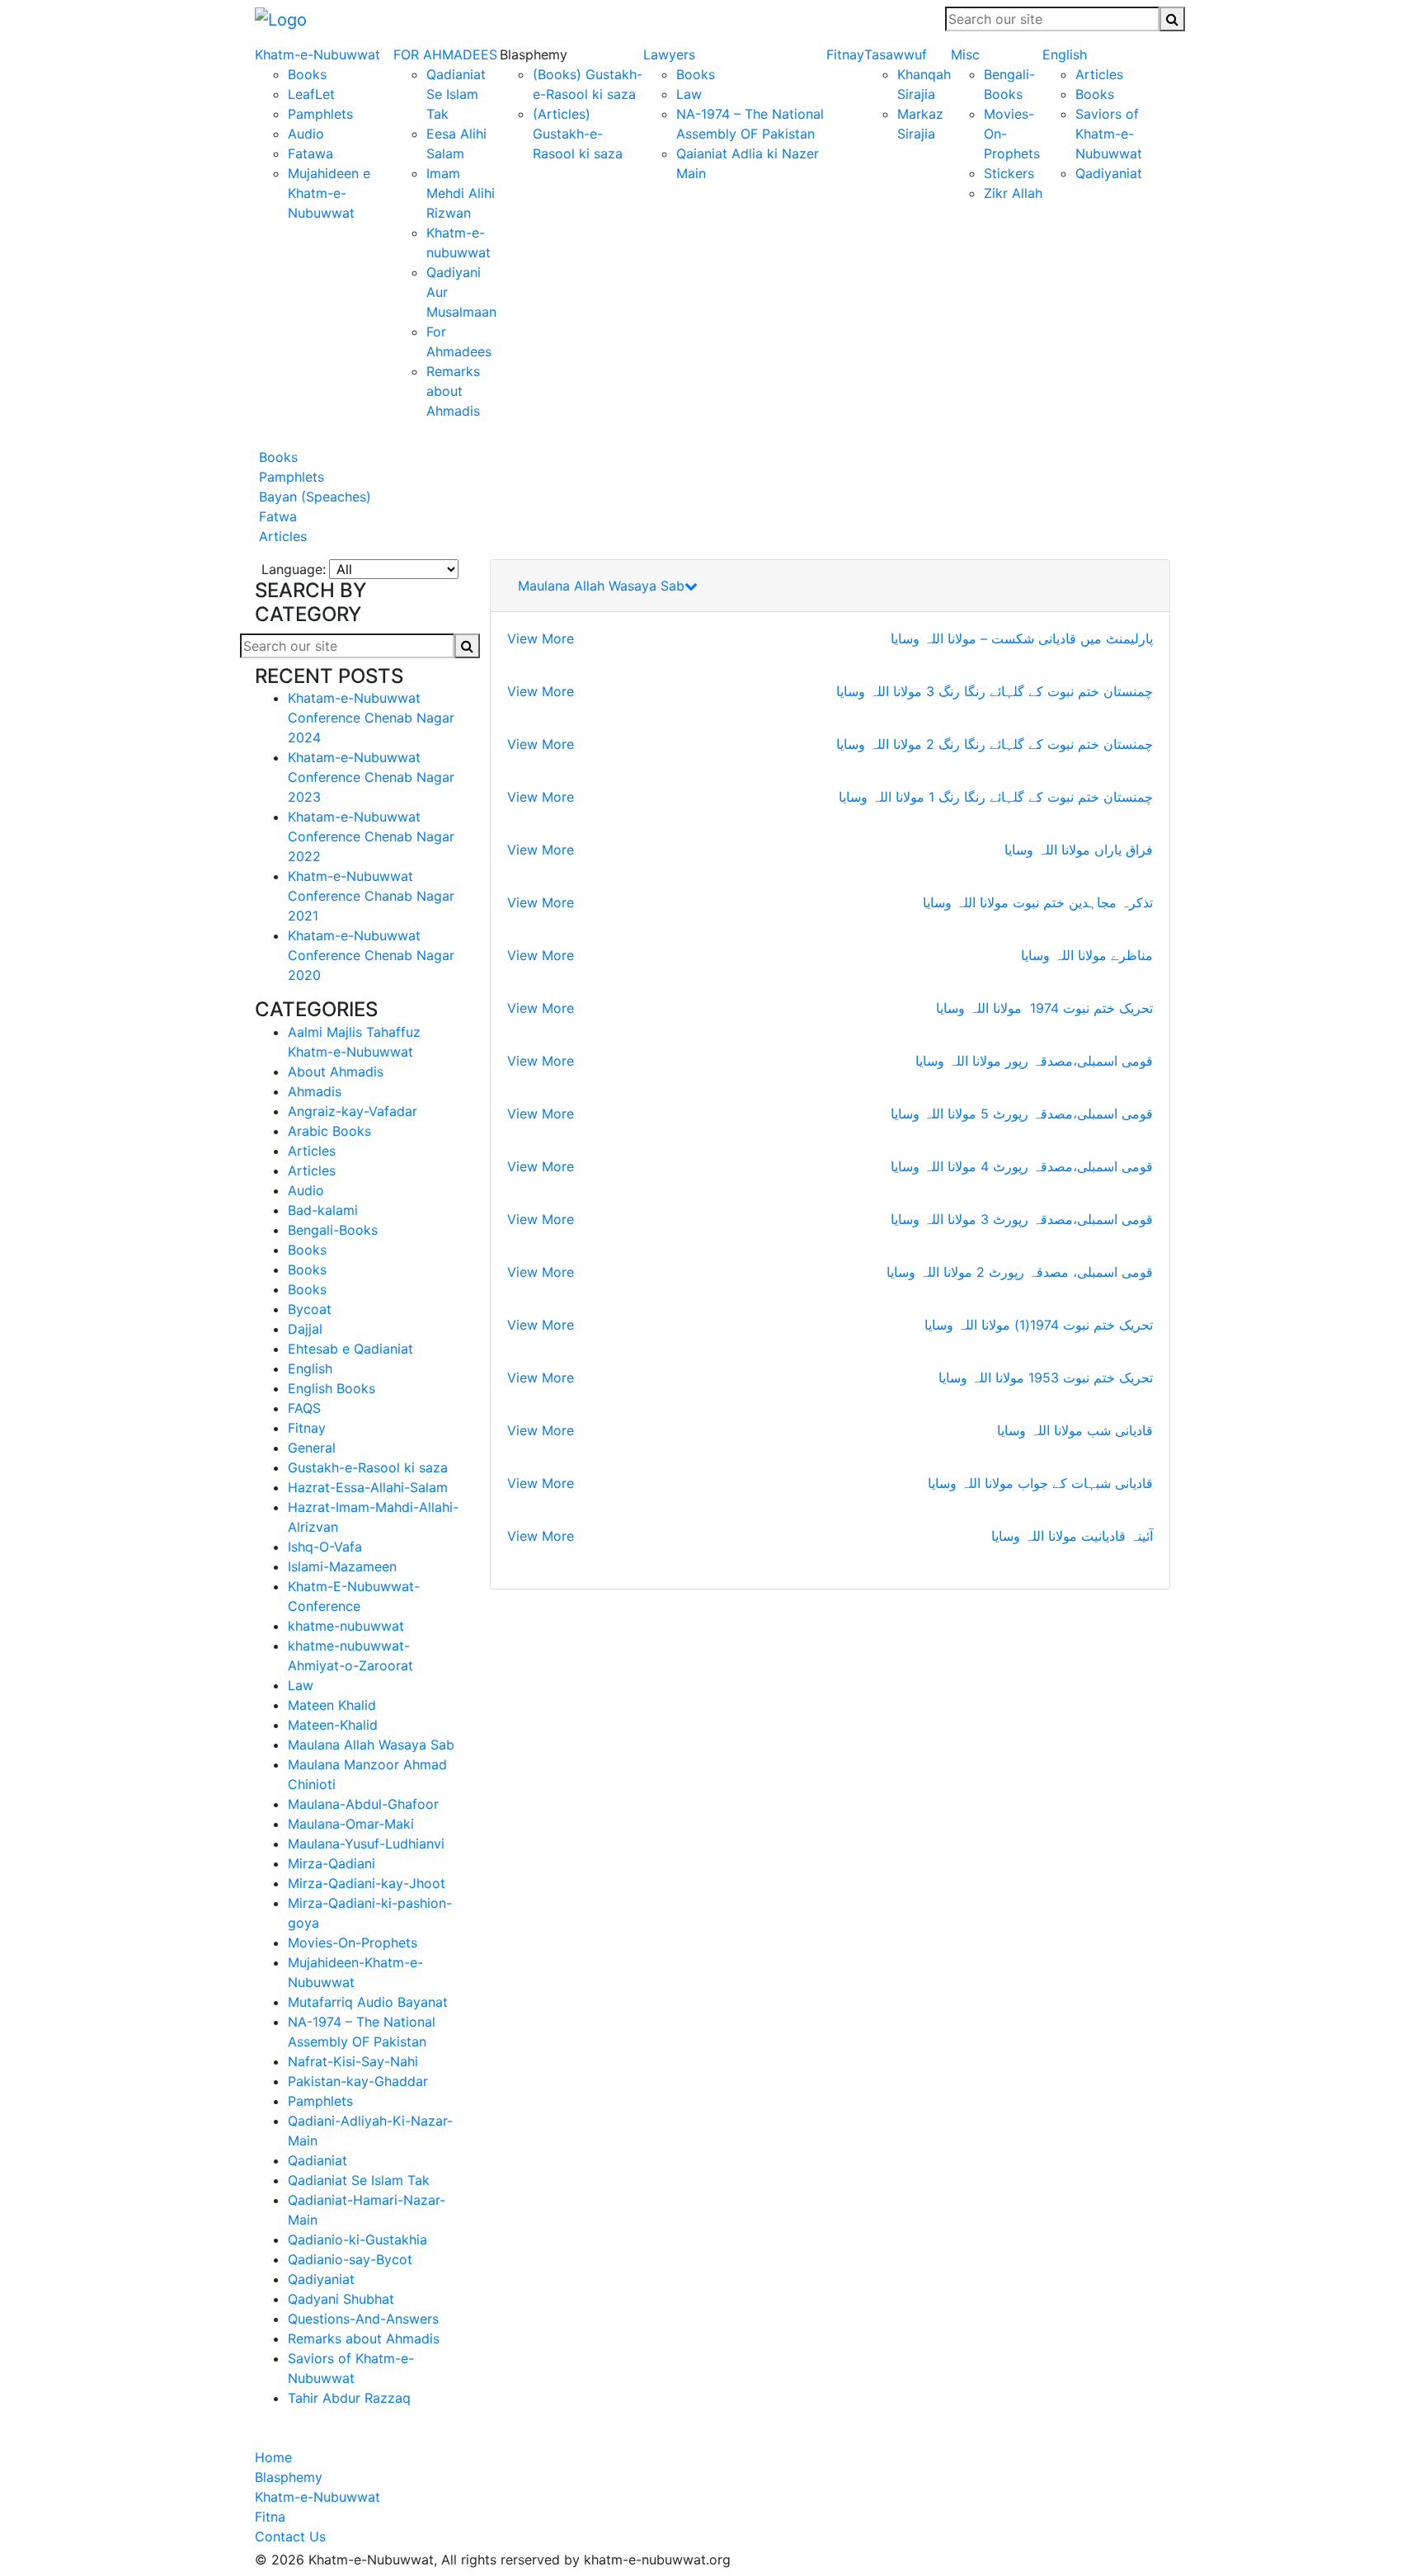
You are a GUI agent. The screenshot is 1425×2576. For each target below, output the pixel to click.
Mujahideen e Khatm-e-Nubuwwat (329, 193)
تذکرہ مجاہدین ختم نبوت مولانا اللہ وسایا (1038, 902)
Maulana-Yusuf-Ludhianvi (366, 1844)
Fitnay (845, 54)
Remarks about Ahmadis (453, 391)
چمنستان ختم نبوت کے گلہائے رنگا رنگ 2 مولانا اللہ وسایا (995, 744)
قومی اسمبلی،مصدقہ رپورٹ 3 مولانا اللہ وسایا (1022, 1219)
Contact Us (290, 2536)
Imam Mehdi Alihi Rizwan (461, 193)
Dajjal (305, 1329)
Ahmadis (315, 1091)
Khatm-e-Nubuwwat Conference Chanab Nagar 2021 (371, 896)
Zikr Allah (1013, 193)
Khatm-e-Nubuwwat (317, 54)
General (312, 1448)
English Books (332, 1388)
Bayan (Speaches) (313, 497)
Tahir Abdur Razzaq (349, 2398)
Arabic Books (329, 1131)
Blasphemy (289, 2477)
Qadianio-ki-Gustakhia (357, 2239)
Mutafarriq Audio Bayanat (368, 2002)
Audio (306, 134)
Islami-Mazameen (342, 1566)
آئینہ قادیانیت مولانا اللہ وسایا (1072, 1536)
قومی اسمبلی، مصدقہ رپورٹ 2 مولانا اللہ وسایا (1020, 1272)
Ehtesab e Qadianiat (350, 1349)
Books (307, 74)
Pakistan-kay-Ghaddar (358, 2081)
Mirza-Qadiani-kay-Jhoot (367, 1883)
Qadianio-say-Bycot (350, 2259)
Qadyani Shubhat (341, 2299)
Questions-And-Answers (363, 2319)
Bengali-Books (333, 1230)
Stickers (1009, 173)
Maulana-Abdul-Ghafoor (363, 1804)
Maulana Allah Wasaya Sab (371, 1745)
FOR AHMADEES (445, 54)
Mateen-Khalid (333, 1725)
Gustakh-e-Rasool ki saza (368, 1467)
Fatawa (310, 153)
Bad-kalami (323, 1210)
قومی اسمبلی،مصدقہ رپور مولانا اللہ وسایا (1034, 1061)
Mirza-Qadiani (332, 1863)
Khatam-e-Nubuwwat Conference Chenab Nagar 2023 (371, 777)
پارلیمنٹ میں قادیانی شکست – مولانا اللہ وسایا (1022, 638)
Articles (1099, 74)
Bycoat (310, 1309)
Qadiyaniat (1109, 173)
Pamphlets (320, 114)
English (1065, 54)
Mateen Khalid (332, 1705)
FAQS (304, 1408)
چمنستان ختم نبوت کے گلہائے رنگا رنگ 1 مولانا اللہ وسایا (996, 797)
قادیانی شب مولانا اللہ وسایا (1075, 1430)
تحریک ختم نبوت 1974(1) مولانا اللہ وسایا (1039, 1325)
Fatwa (276, 516)
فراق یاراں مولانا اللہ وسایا (1079, 850)
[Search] (1172, 19)
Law (689, 94)
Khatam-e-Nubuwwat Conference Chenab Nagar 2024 (371, 718)
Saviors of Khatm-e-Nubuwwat (1109, 134)
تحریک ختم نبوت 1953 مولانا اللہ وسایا (1046, 1377)
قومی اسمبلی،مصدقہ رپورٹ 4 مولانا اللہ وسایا (1022, 1166)
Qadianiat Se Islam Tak (456, 94)
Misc (965, 54)
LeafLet (311, 94)
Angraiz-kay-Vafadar (353, 1111)
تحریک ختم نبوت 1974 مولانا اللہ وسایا (1044, 1008)
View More (541, 638)
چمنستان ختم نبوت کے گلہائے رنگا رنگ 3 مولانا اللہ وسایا (995, 691)
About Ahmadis (336, 1071)
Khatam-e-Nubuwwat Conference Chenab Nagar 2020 (371, 955)
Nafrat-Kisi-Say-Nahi (353, 2061)
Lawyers (669, 54)
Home (273, 2457)
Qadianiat (317, 2160)
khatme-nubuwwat (346, 1626)
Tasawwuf (896, 54)
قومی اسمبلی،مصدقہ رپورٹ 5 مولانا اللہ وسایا (1022, 1114)
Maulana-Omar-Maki (351, 1824)
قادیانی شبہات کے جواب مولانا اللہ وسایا (1040, 1483)
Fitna (270, 2517)
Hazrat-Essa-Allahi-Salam (368, 1487)
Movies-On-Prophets (353, 1943)
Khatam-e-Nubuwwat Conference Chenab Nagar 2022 (371, 836)
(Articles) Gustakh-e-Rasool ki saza (578, 134)
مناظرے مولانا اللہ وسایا (1087, 955)
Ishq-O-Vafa (325, 1547)
